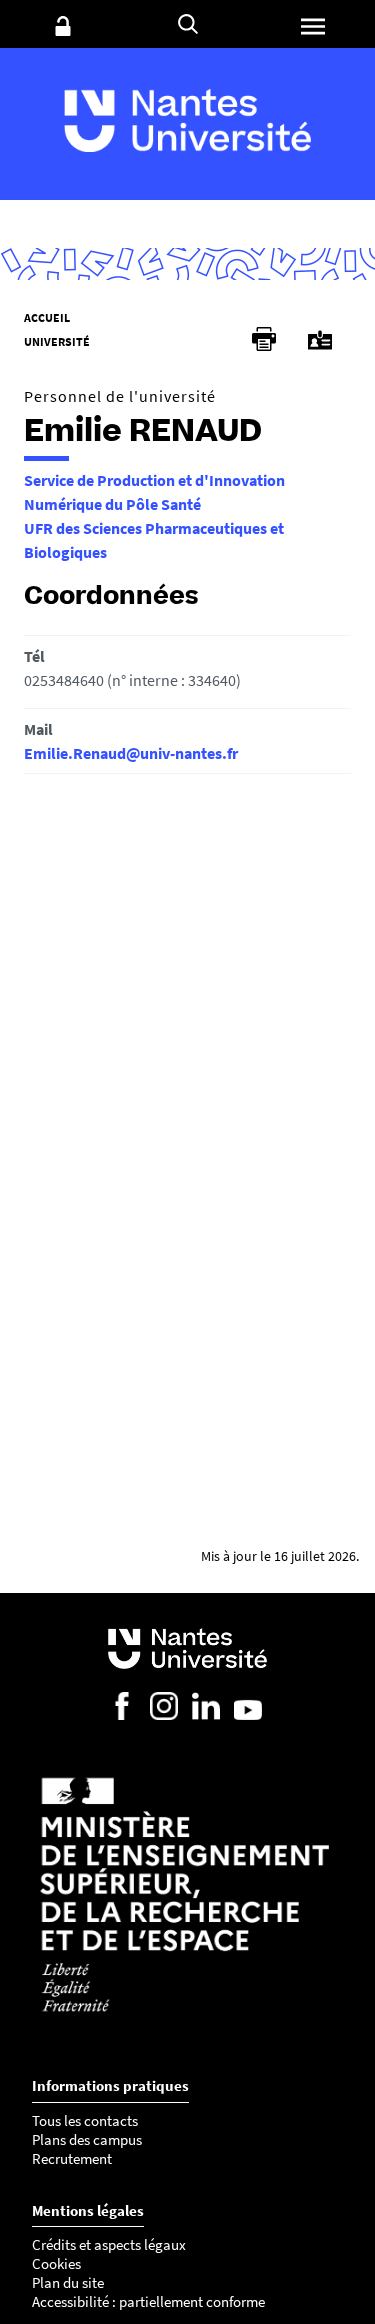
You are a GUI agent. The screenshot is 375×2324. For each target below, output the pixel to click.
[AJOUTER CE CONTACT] (320, 340)
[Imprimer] (264, 339)
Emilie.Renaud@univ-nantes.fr (131, 753)
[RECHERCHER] (188, 24)
